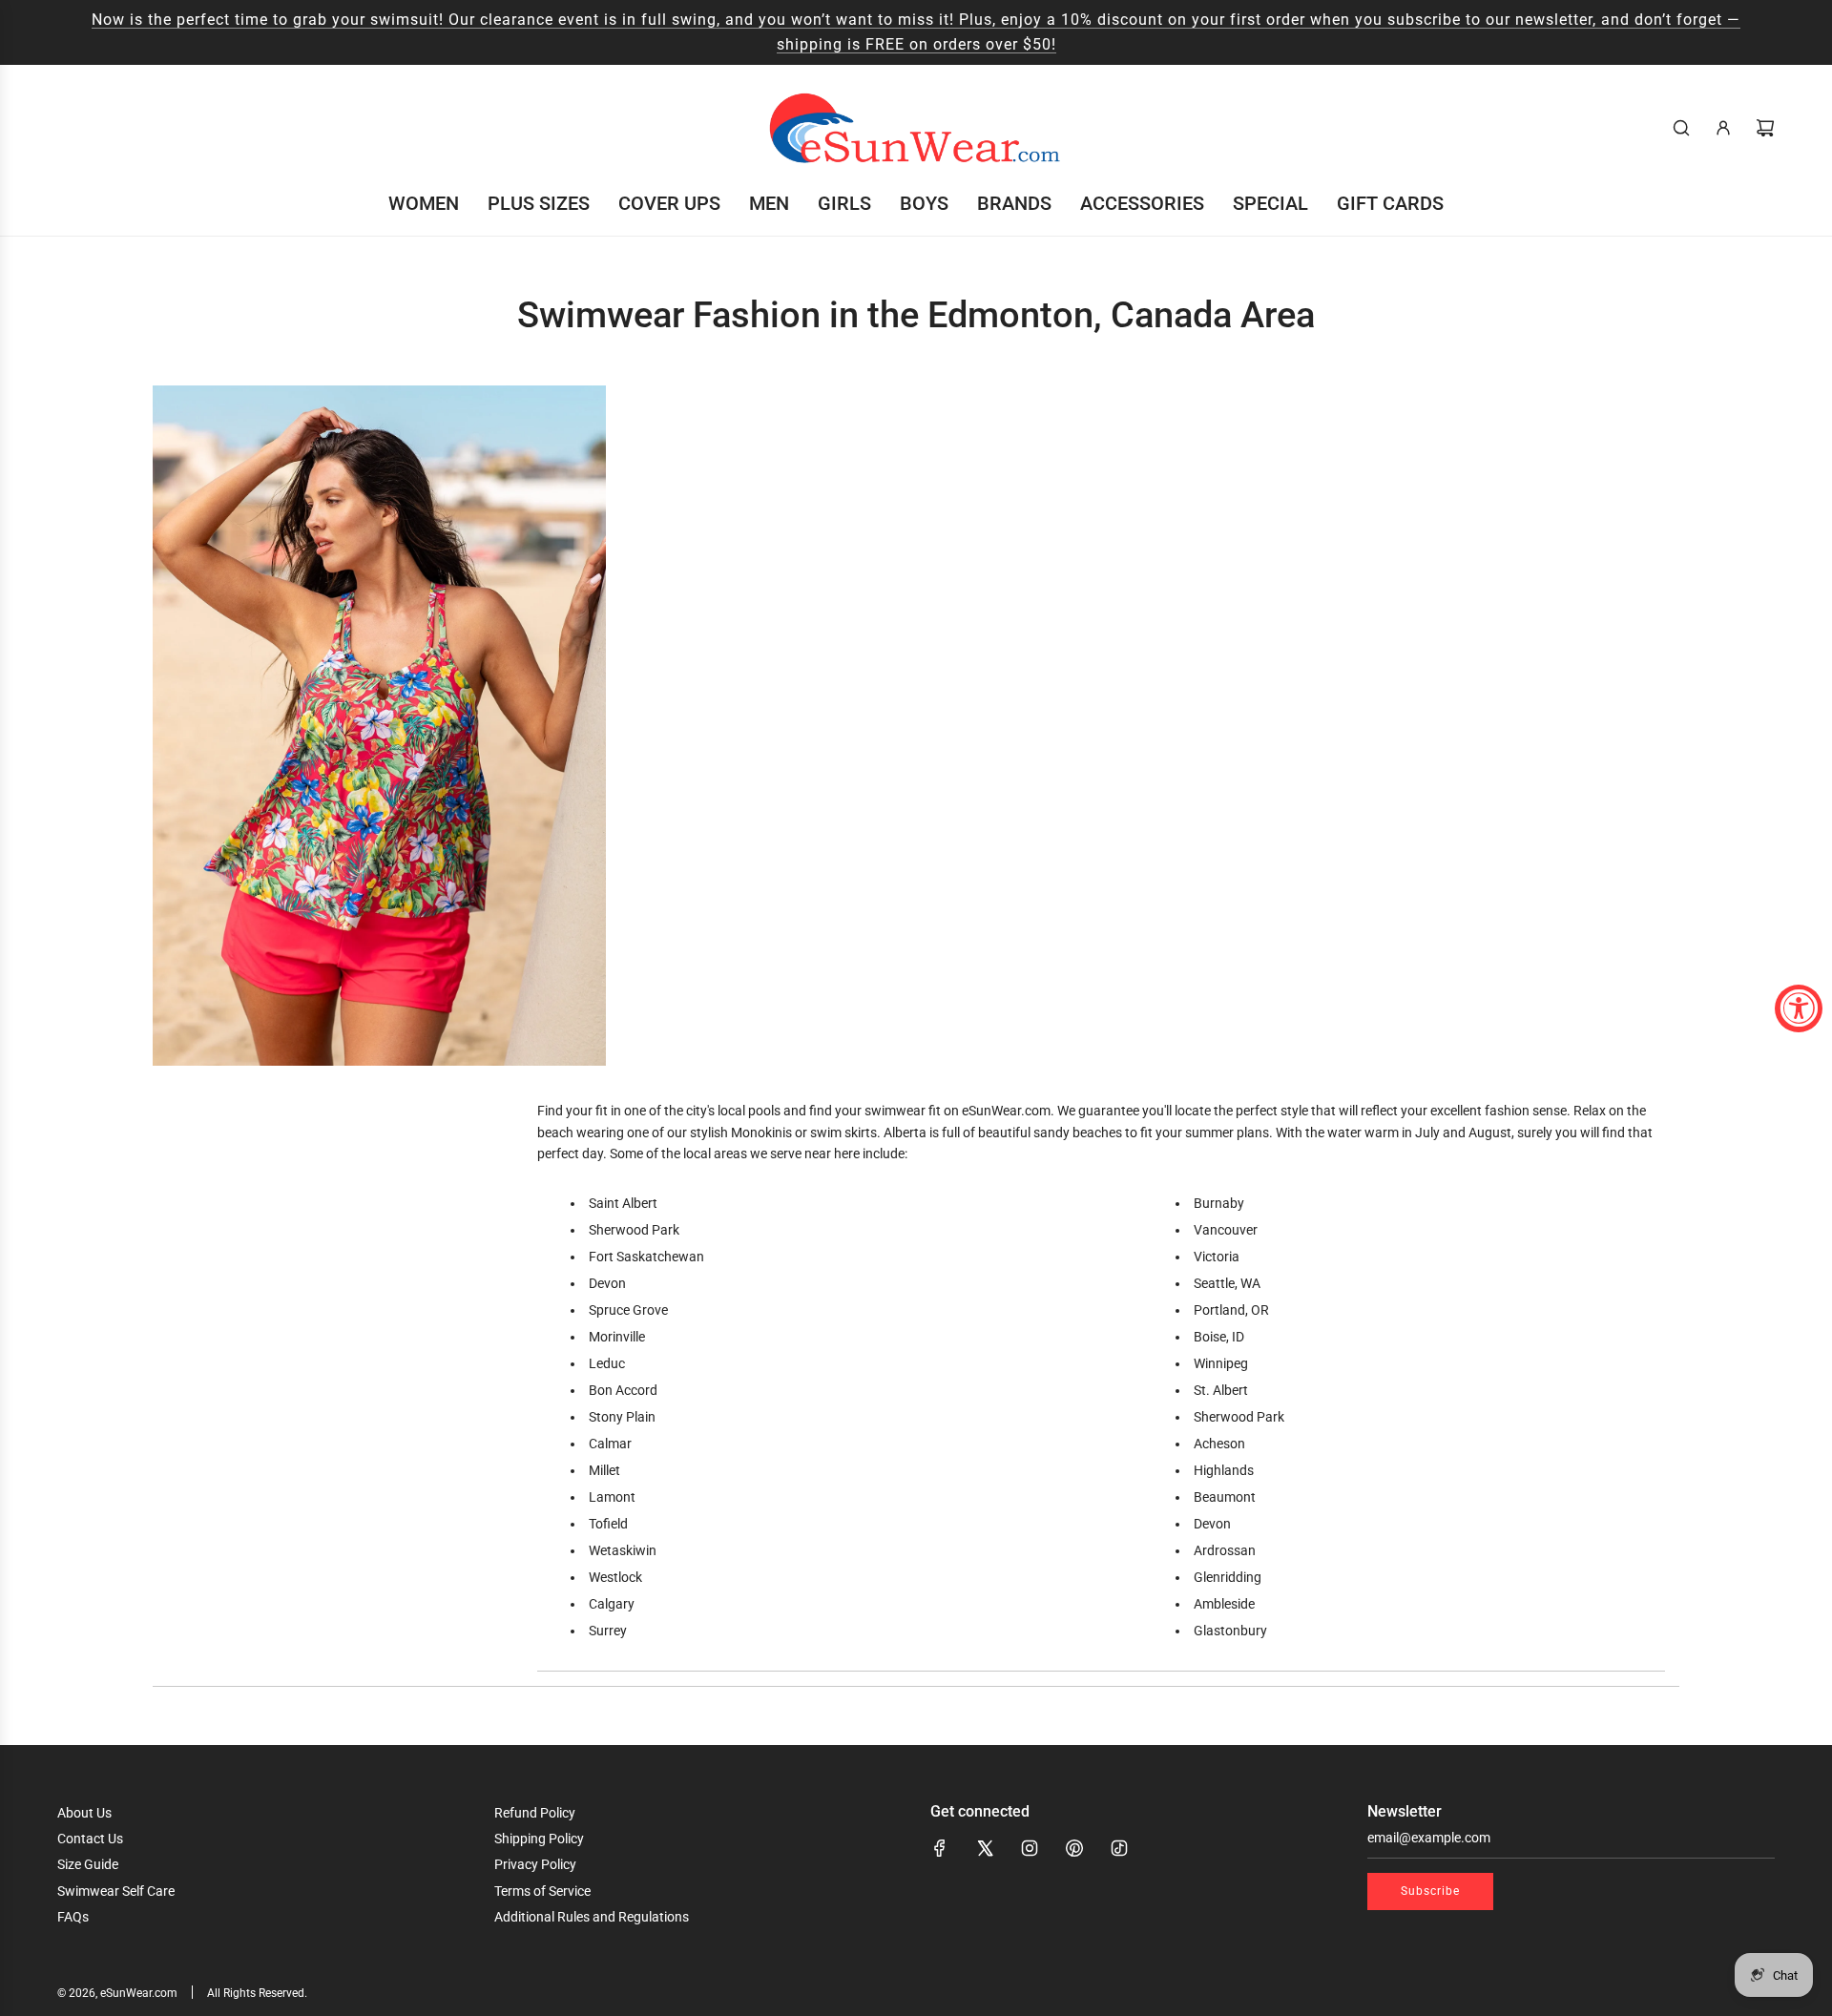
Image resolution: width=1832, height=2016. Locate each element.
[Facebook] (940, 1848)
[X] (985, 1848)
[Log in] (1723, 128)
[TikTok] (1119, 1848)
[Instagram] (1030, 1848)
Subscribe (1430, 1891)
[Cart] (1765, 128)
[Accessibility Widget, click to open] (1799, 1008)
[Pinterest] (1074, 1848)
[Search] (1681, 128)
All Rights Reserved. (257, 1993)
